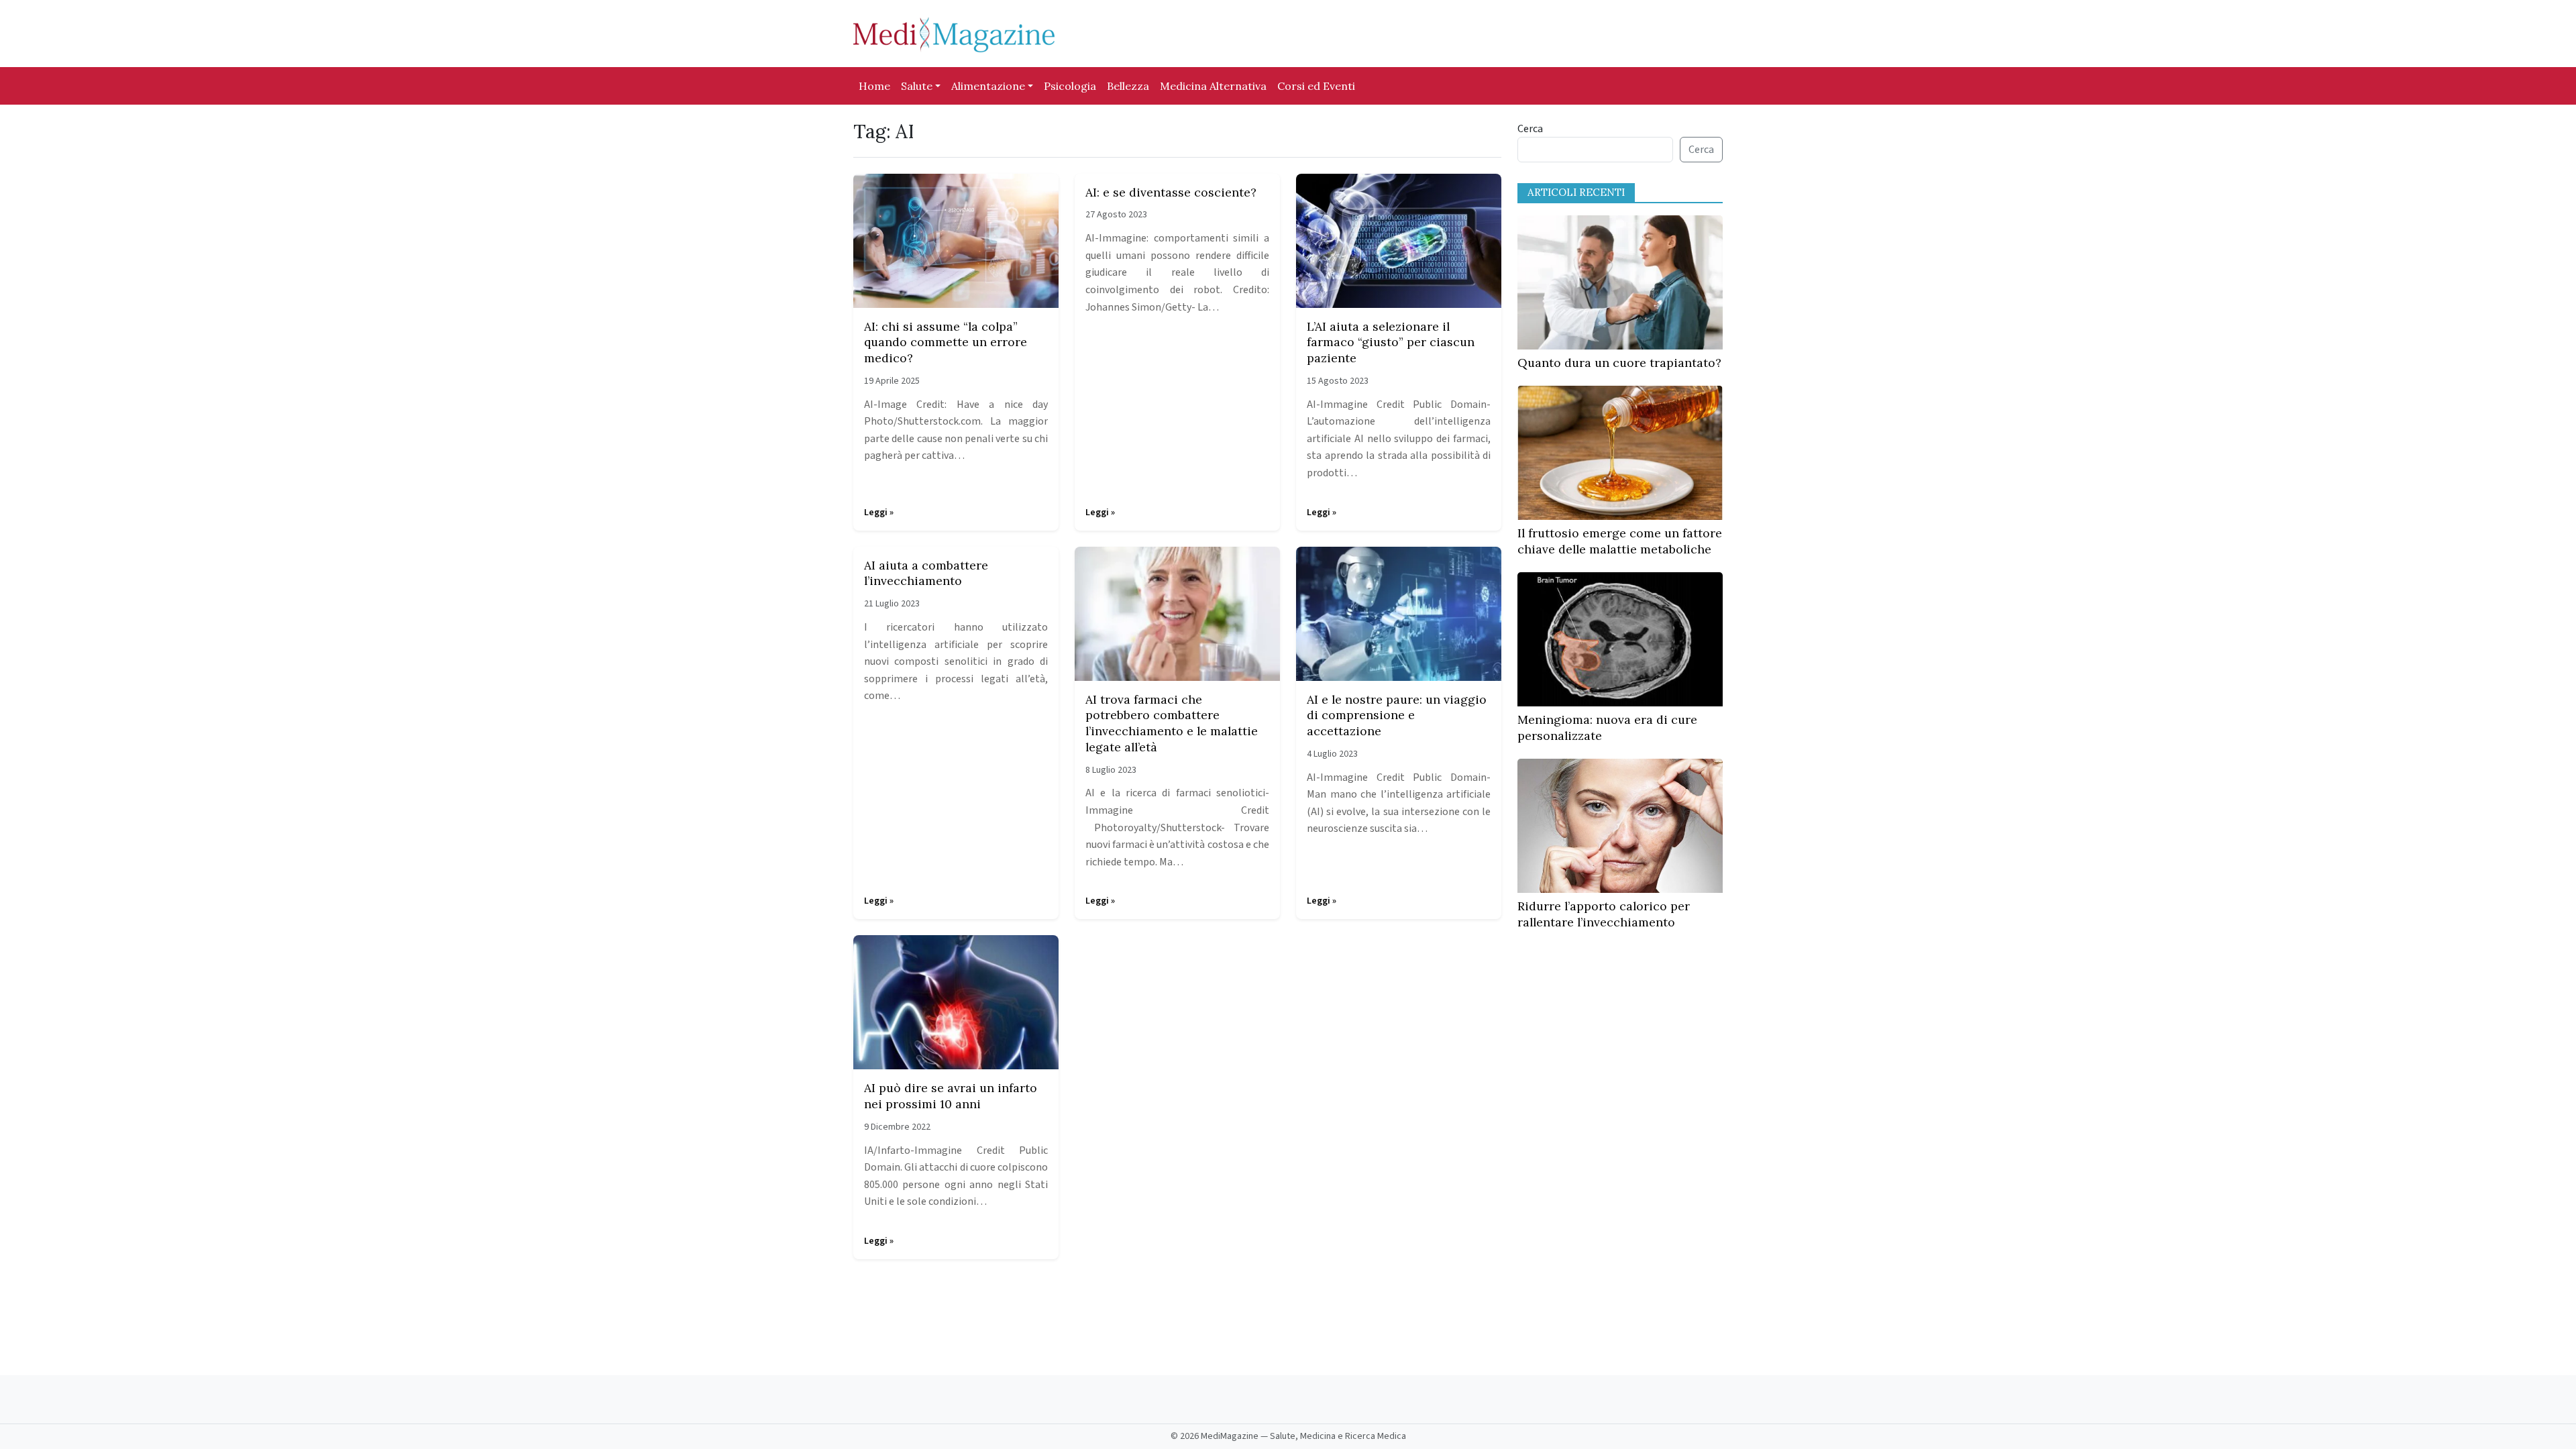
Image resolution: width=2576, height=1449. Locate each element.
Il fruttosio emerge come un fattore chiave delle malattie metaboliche (1620, 541)
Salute (917, 86)
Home (874, 86)
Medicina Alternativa (1213, 86)
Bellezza (1128, 86)
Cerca (1530, 129)
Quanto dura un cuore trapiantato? (1619, 363)
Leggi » (879, 513)
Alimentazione (988, 86)
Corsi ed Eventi (1316, 86)
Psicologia (1070, 86)
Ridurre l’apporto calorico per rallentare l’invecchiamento (1604, 914)
